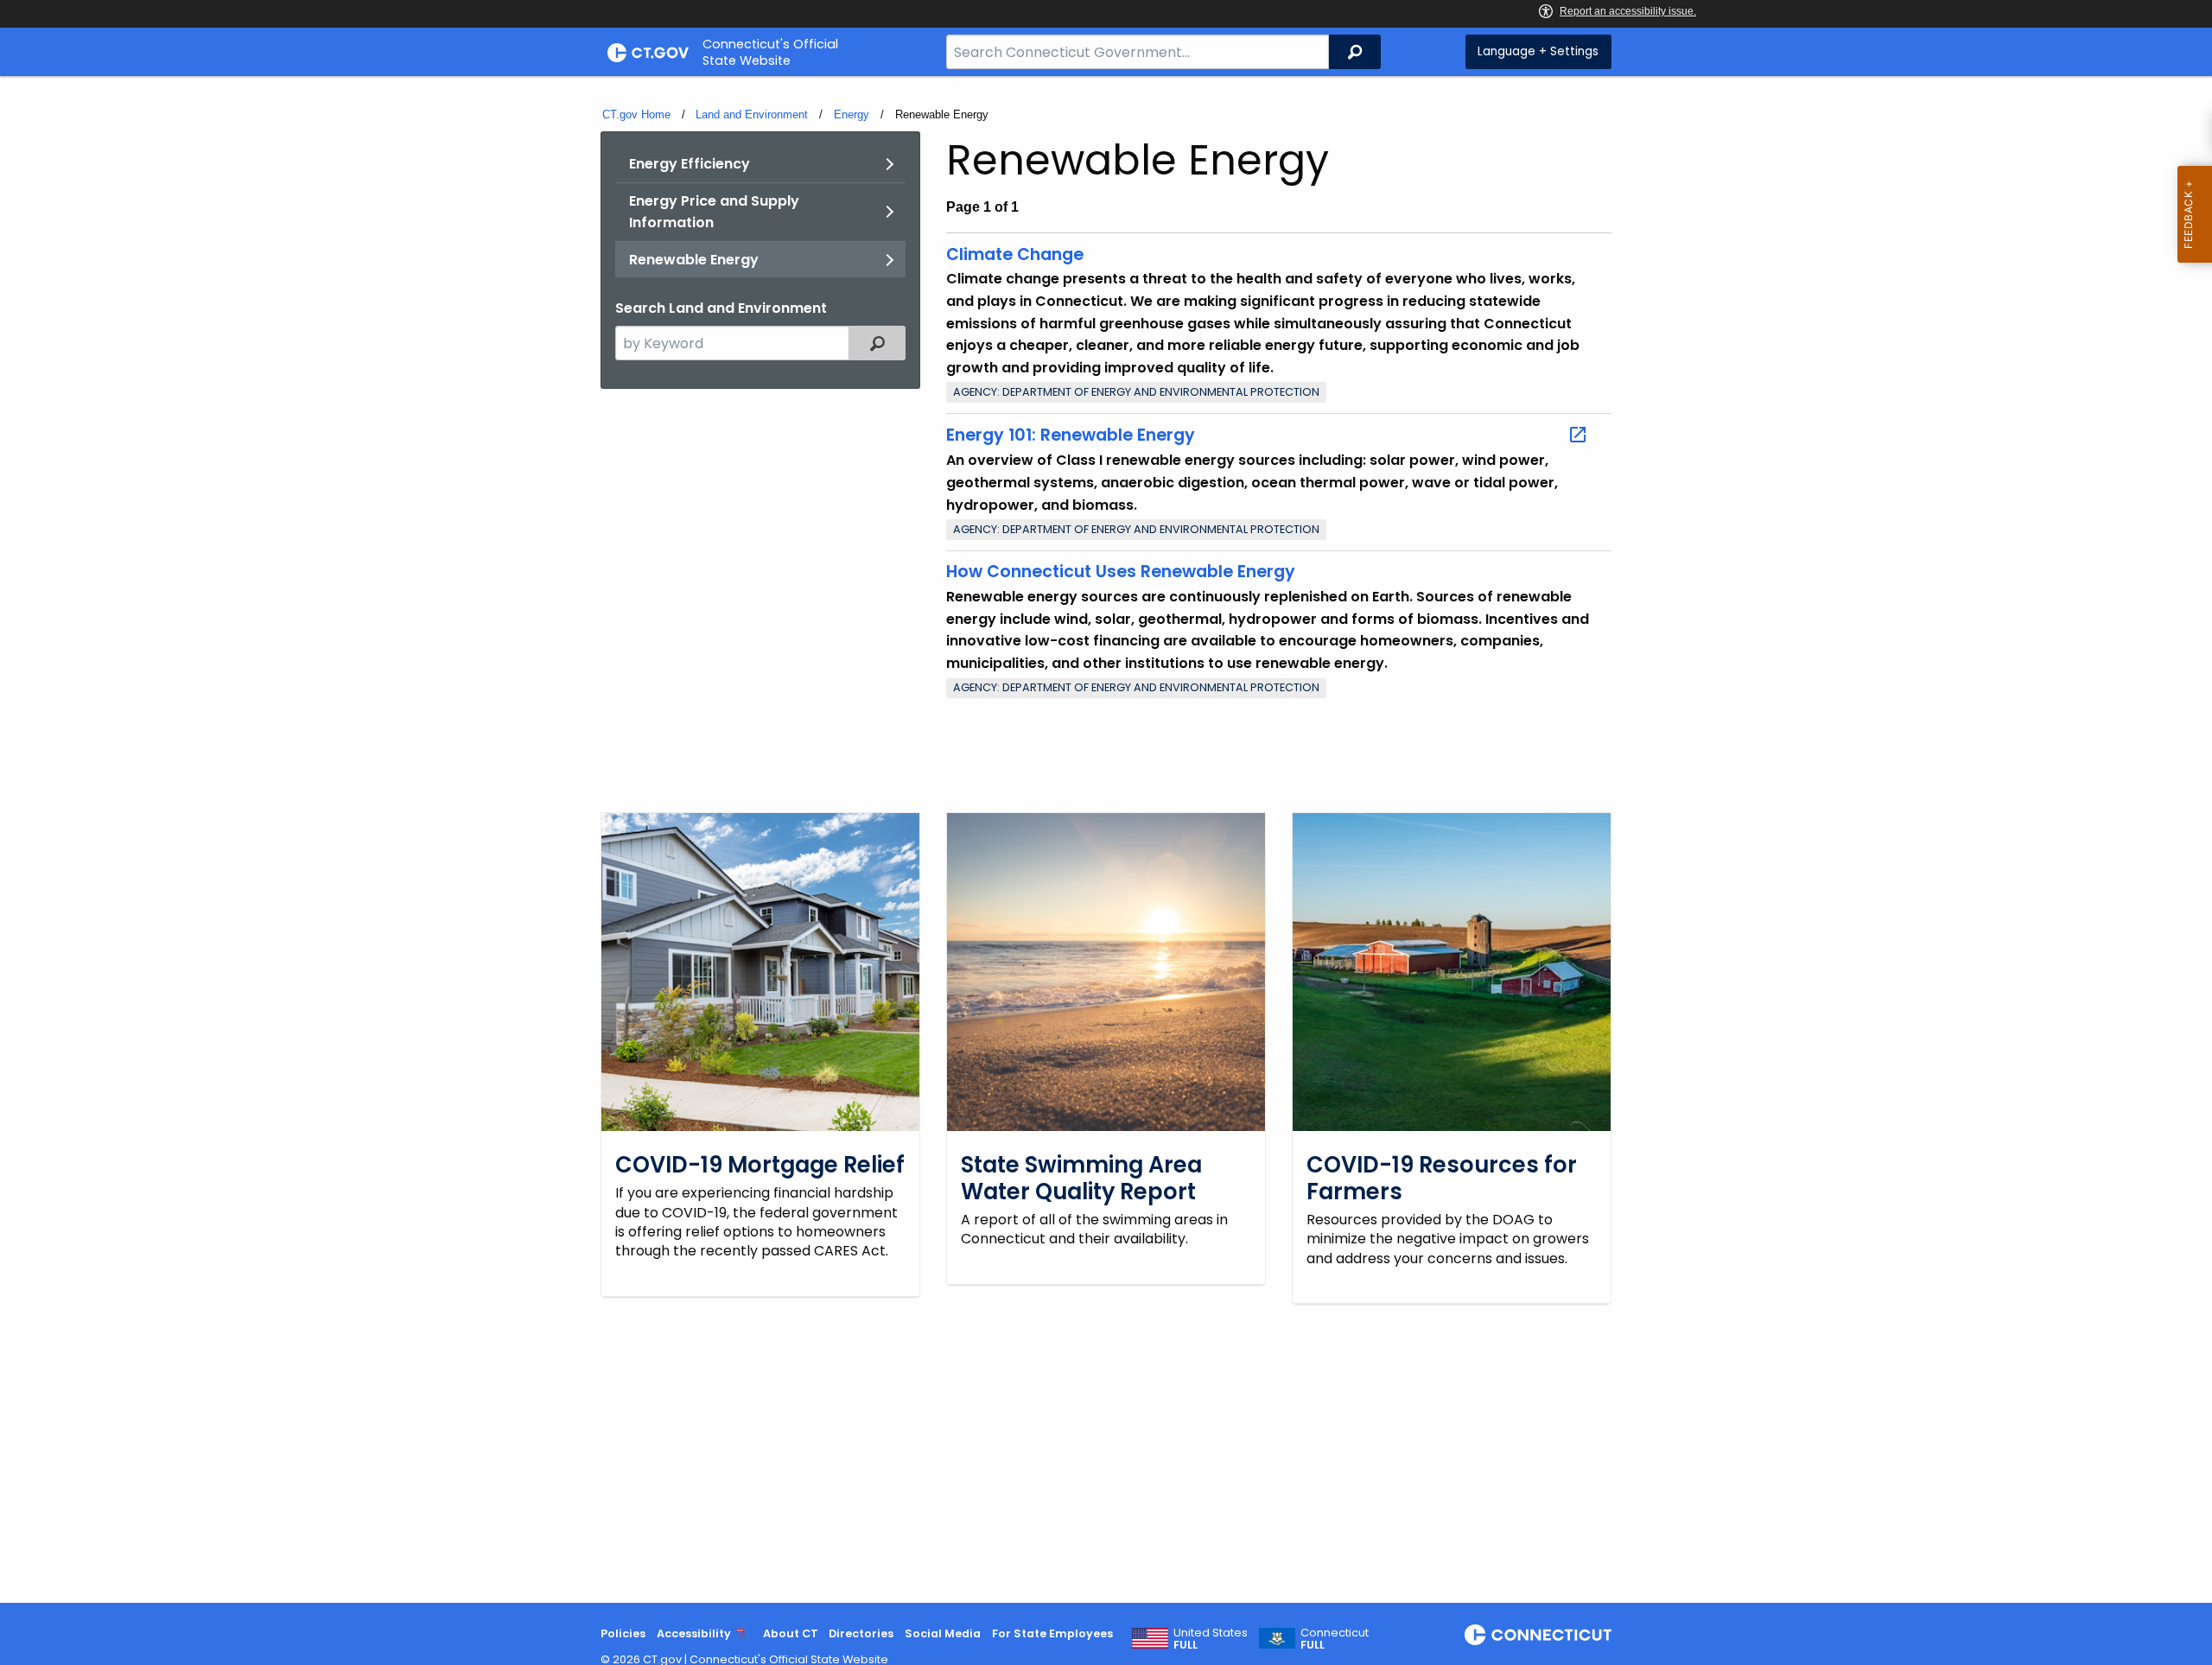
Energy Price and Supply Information (714, 212)
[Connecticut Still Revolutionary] (1538, 1635)
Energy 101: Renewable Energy (1071, 435)
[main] (1106, 839)
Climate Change (1015, 254)
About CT (791, 1633)
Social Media (943, 1633)
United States (1211, 1639)
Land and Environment (752, 114)
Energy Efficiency (690, 164)
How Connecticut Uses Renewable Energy (1121, 572)
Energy (852, 114)
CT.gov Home (636, 114)
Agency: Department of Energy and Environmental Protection (1136, 392)
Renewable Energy (694, 260)
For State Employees (1052, 1633)
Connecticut (1335, 1639)
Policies (623, 1633)
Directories (861, 1633)
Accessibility (694, 1633)
